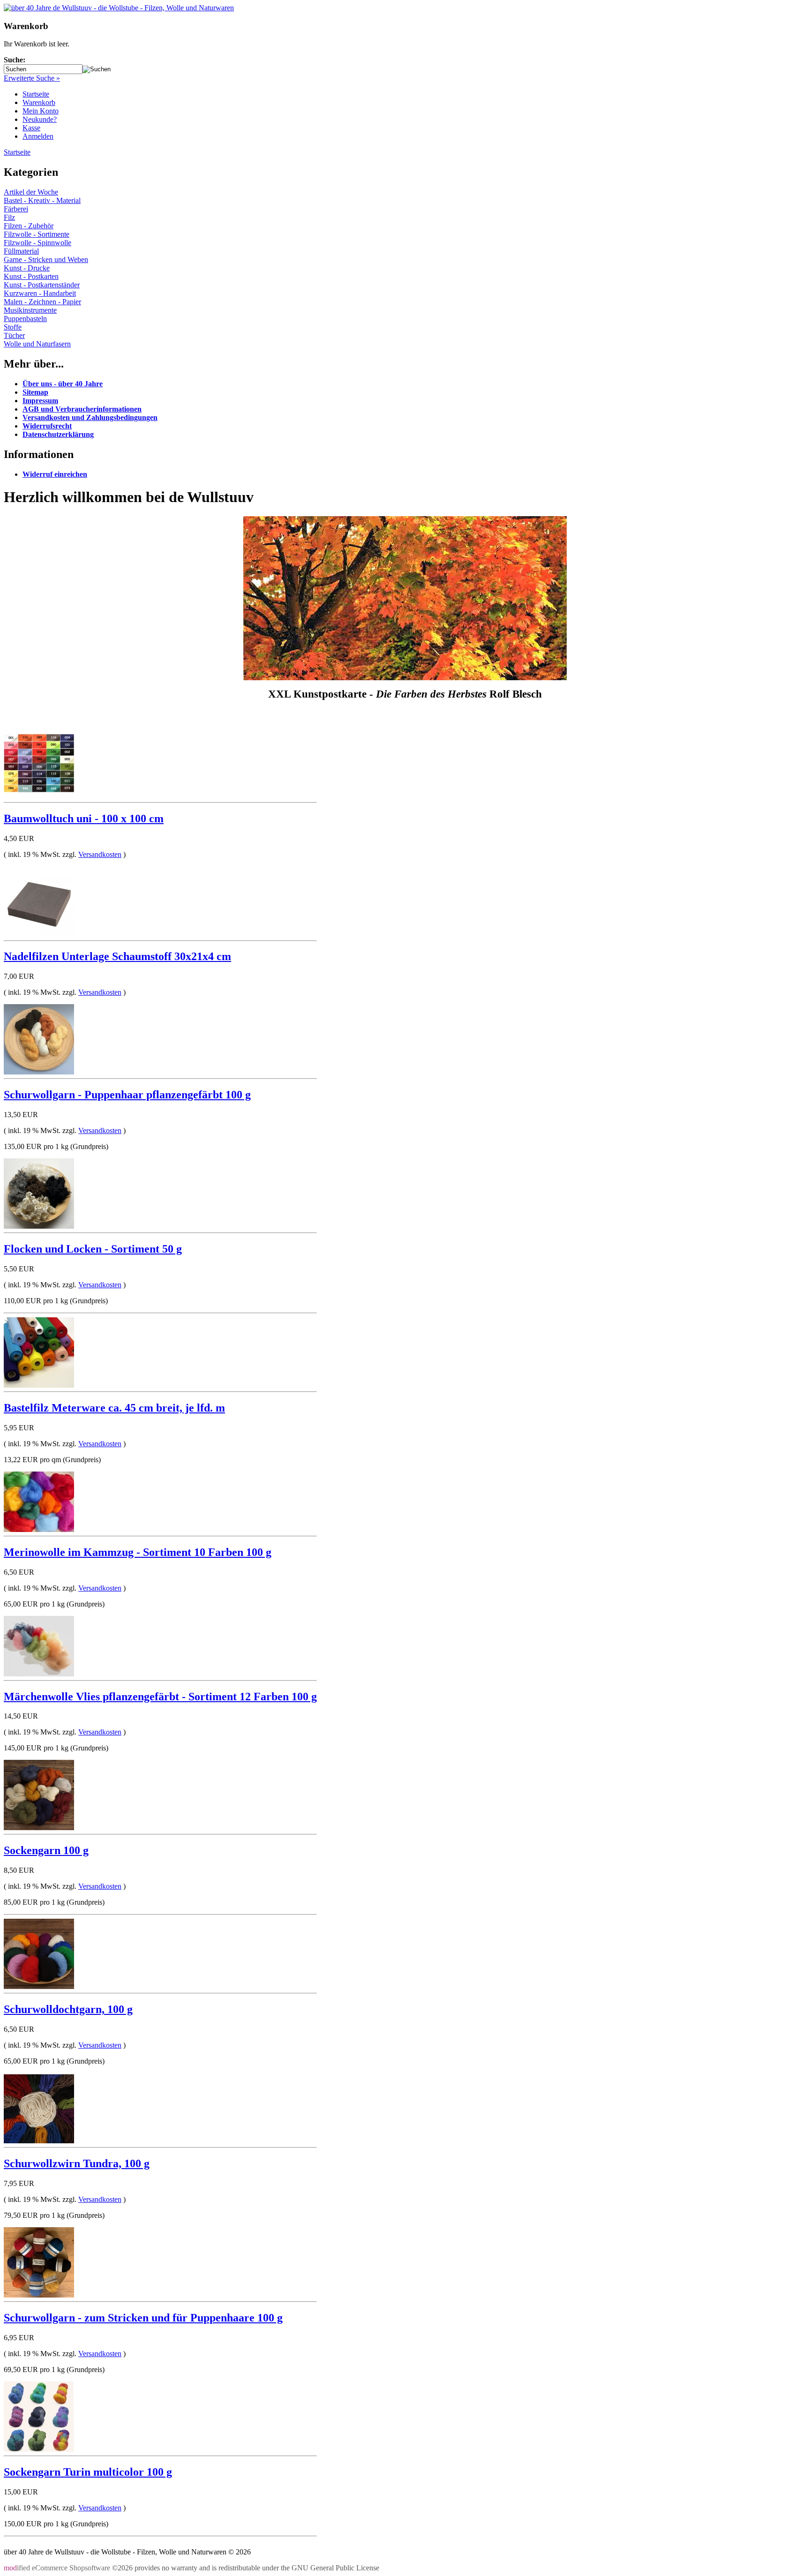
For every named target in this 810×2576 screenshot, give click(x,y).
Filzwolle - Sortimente (37, 234)
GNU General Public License (335, 2568)
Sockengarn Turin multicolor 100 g (88, 2472)
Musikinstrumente (30, 310)
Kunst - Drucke (27, 268)
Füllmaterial (21, 251)
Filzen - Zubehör (29, 226)
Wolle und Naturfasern (37, 344)
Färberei (16, 209)
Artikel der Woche (31, 192)
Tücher (14, 335)
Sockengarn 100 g (46, 1850)
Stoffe (13, 327)
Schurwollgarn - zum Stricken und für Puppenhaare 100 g (143, 2318)
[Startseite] (119, 8)
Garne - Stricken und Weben (46, 259)
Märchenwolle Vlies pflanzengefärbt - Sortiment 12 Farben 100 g (160, 1697)
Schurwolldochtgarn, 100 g (68, 2009)
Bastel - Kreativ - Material (42, 200)
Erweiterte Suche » (32, 78)
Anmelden (38, 136)
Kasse (31, 128)
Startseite (36, 94)
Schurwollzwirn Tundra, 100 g (77, 2163)
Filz (9, 217)
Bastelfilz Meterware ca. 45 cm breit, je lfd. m (114, 1408)
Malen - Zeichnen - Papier (42, 302)
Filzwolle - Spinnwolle (37, 243)
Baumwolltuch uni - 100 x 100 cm (84, 819)
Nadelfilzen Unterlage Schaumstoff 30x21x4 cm (117, 956)
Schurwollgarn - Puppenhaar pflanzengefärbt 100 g (127, 1095)
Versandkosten (100, 854)
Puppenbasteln (25, 319)
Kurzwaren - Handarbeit (40, 293)
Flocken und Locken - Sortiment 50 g (93, 1249)
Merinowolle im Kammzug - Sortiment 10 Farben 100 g (138, 1552)
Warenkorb (39, 102)
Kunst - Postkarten (31, 276)
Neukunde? (40, 119)
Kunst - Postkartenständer (42, 285)
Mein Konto (41, 111)
